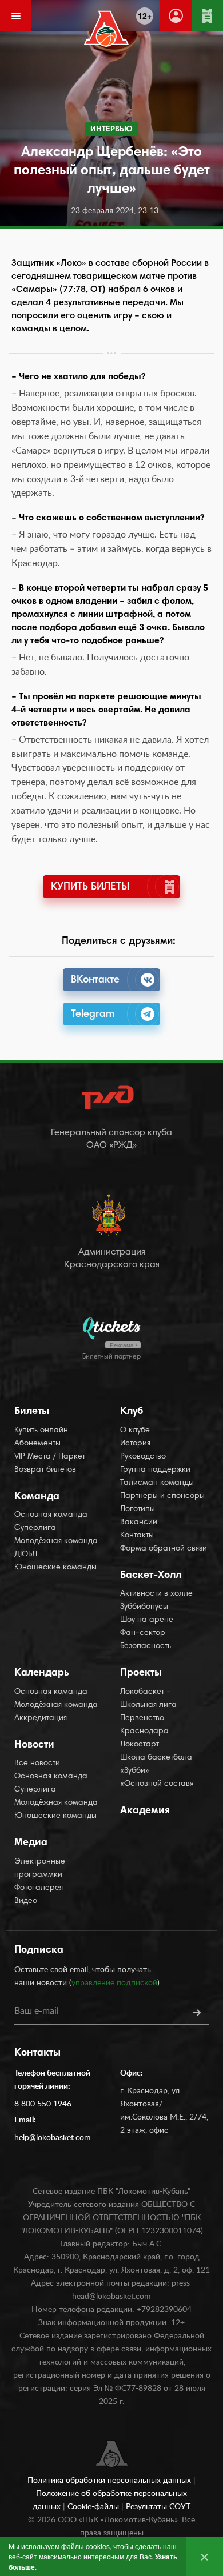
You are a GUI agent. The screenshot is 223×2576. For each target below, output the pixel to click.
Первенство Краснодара (144, 1725)
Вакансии (139, 1523)
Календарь (42, 1673)
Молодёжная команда (56, 1541)
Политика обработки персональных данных (110, 2481)
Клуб (132, 1412)
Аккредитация (41, 1718)
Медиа (31, 1843)
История (135, 1444)
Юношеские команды (55, 1568)
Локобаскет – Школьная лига (148, 1699)
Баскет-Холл (151, 1576)
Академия (145, 1811)
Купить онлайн (41, 1431)
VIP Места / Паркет (50, 1457)
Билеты (32, 1412)
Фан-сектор (143, 1633)
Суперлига (35, 1528)
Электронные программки (40, 1868)
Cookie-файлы (94, 2507)
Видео (26, 1901)
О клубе (135, 1431)
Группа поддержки (155, 1470)
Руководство (143, 1457)
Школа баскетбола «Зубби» (156, 1764)
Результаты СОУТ (158, 2507)
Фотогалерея (39, 1888)
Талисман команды (157, 1483)
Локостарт (140, 1745)
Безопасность (146, 1646)
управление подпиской (114, 1983)
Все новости (37, 1764)
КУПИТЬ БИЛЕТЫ (90, 887)
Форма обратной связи (164, 1549)
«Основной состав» (157, 1784)
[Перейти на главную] (107, 29)
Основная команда (51, 1515)
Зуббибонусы (144, 1607)
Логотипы (138, 1509)
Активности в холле (156, 1594)
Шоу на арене (147, 1620)
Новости (34, 1745)
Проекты (141, 1673)
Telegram (93, 1015)
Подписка (39, 1950)
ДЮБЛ (26, 1555)
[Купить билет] (207, 16)
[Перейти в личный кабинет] (176, 16)
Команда (37, 1497)
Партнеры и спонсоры (162, 1496)
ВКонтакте (95, 980)
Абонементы (37, 1444)
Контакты (137, 1536)
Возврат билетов (45, 1470)
